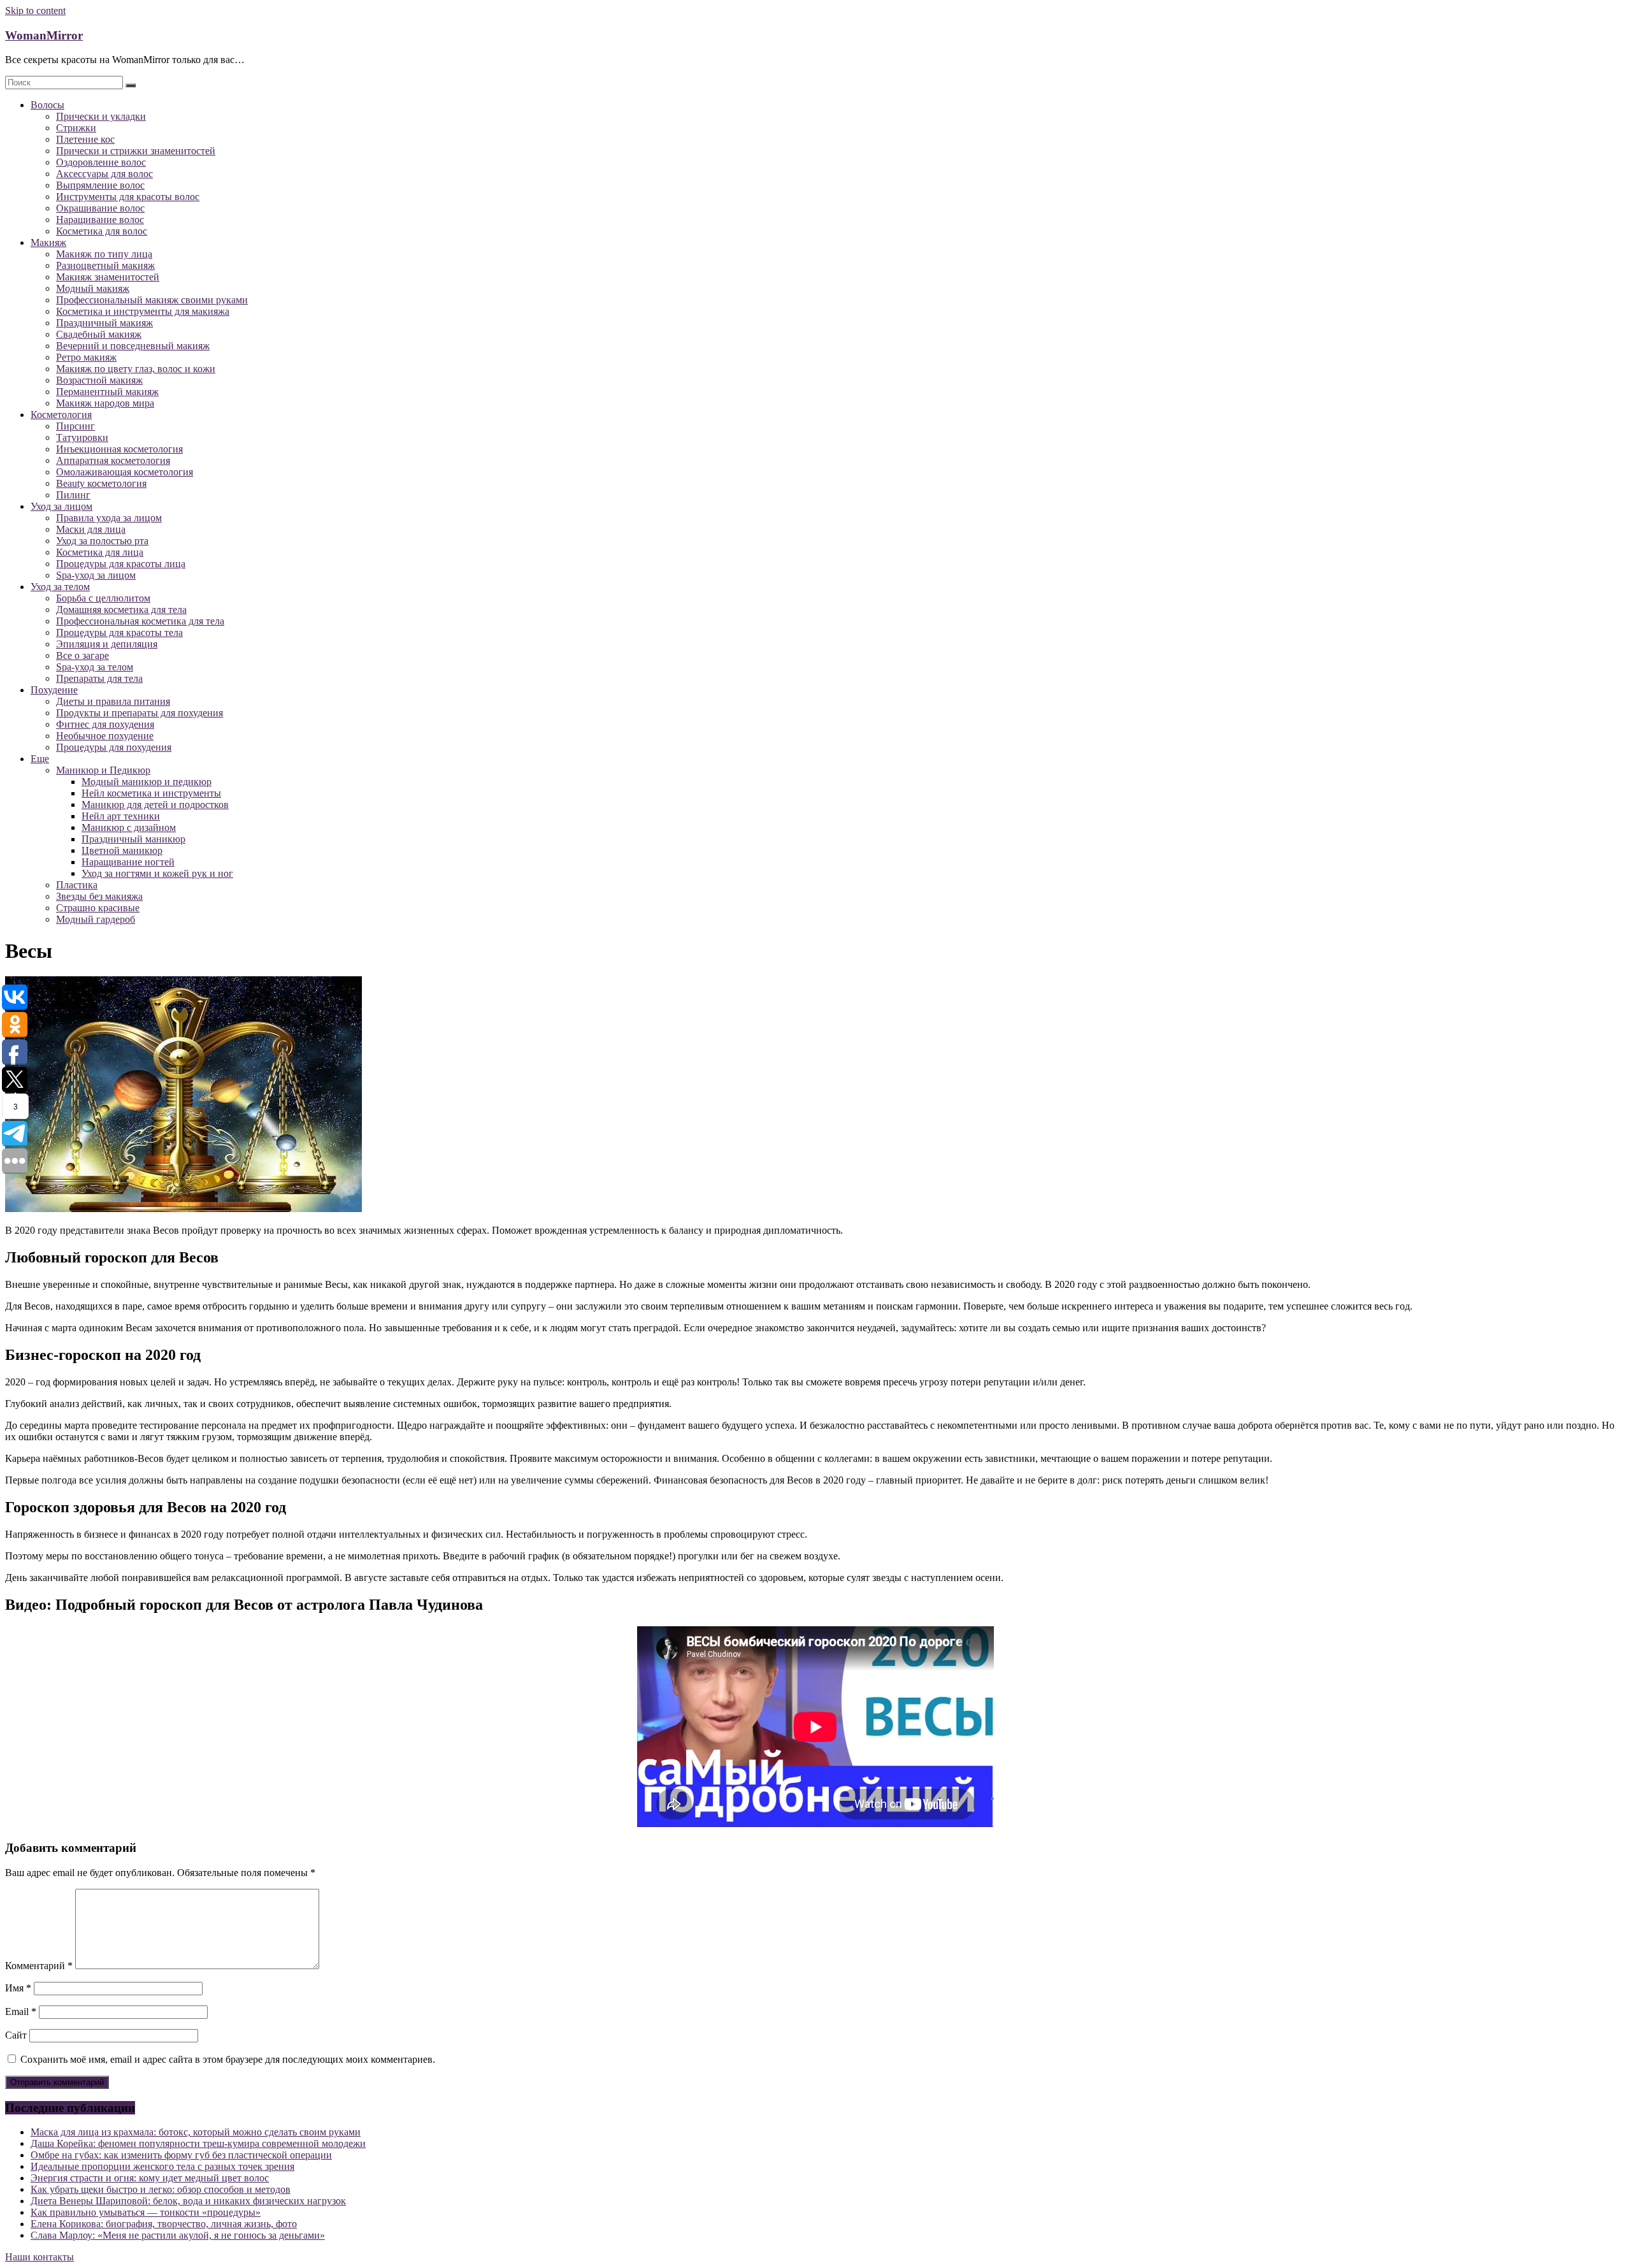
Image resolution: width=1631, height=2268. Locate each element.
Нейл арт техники (121, 816)
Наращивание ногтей (128, 862)
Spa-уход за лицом (96, 575)
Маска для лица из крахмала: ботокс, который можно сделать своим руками (196, 2132)
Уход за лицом (61, 506)
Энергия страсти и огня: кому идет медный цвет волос (150, 2178)
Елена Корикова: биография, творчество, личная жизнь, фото (164, 2224)
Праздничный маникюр (133, 839)
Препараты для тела (99, 678)
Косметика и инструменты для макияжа (143, 311)
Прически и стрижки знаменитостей (136, 151)
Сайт (16, 2035)
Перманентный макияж (107, 392)
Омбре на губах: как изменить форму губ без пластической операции (181, 2155)
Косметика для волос (102, 231)
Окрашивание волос (100, 208)
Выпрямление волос (100, 185)
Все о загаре (83, 655)
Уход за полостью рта (102, 541)
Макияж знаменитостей (108, 277)
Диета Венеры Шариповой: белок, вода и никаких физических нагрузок (188, 2201)
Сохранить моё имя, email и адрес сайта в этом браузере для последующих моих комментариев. (228, 2059)
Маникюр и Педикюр (103, 770)
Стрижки (76, 128)
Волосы (47, 105)
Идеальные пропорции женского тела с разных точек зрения (162, 2166)
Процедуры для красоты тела (119, 632)
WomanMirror (44, 35)
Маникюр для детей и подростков (155, 805)
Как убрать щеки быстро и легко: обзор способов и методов (161, 2189)
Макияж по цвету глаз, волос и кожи (136, 369)
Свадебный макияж (99, 334)
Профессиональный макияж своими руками (152, 300)
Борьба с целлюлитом (103, 598)
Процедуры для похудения (114, 747)
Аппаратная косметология (113, 460)
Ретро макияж (86, 357)
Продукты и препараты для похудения (140, 713)
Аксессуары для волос (104, 174)
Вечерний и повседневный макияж (133, 346)
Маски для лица (91, 529)
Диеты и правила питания (113, 701)
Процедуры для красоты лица (121, 564)
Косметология (61, 415)
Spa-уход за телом (95, 667)
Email (21, 2012)
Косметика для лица (100, 552)
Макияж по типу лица (104, 254)
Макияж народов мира (105, 403)
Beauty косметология (101, 483)
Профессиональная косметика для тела (140, 621)
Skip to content (35, 11)
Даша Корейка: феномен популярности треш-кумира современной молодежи (198, 2143)
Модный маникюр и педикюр (147, 782)
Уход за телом (60, 587)
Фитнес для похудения (105, 724)
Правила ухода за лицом (109, 518)
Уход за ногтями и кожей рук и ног (157, 873)
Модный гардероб (96, 919)
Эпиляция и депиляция (107, 644)
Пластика (77, 885)
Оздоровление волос (101, 162)
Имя (18, 1988)
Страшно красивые (98, 908)
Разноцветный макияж (105, 265)
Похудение (54, 690)
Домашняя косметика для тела (121, 610)
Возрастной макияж (99, 380)
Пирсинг (75, 426)
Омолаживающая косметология (125, 472)
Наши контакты (40, 2257)
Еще (40, 759)
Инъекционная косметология (119, 449)
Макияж (48, 242)
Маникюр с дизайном (129, 827)
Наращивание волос (100, 220)
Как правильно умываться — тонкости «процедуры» (146, 2212)
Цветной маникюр (122, 850)
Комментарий (39, 1966)
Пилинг (73, 495)
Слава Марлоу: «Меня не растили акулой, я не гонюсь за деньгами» (178, 2235)
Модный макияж (93, 288)
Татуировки (82, 437)
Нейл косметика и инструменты (151, 793)
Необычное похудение (105, 736)
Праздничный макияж (104, 323)
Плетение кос (85, 139)
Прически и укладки (101, 116)
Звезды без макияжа (99, 896)
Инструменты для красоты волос (128, 197)
